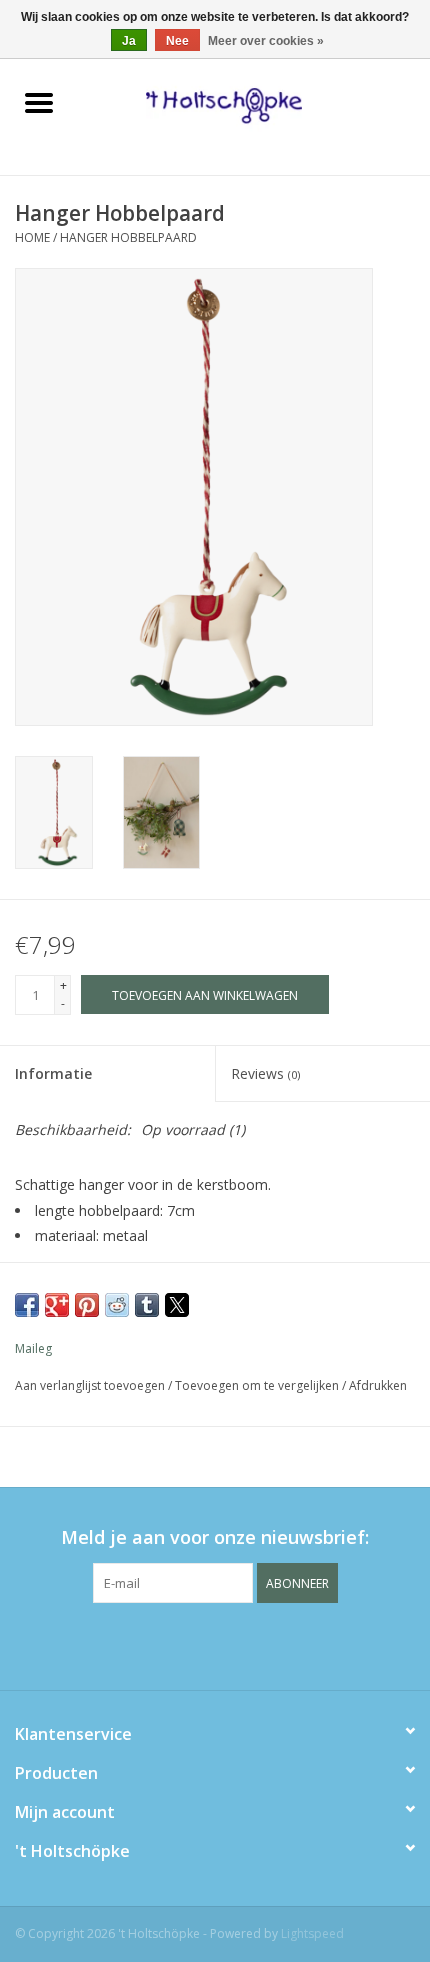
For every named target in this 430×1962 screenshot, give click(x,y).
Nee (177, 41)
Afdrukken (378, 1385)
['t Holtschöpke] (253, 104)
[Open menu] (39, 102)
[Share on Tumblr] (147, 1305)
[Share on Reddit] (117, 1305)
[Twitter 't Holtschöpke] (215, 1644)
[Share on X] (177, 1305)
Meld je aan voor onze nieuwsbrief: (215, 1537)
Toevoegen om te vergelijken (258, 1385)
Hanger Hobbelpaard (128, 237)
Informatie (53, 1073)
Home (32, 237)
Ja (129, 41)
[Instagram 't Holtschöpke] (251, 1644)
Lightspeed (312, 1933)
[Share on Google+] (57, 1305)
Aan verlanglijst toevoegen (91, 1385)
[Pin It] (87, 1305)
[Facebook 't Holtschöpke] (179, 1644)
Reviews (265, 1073)
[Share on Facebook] (27, 1305)
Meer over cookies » (266, 41)
